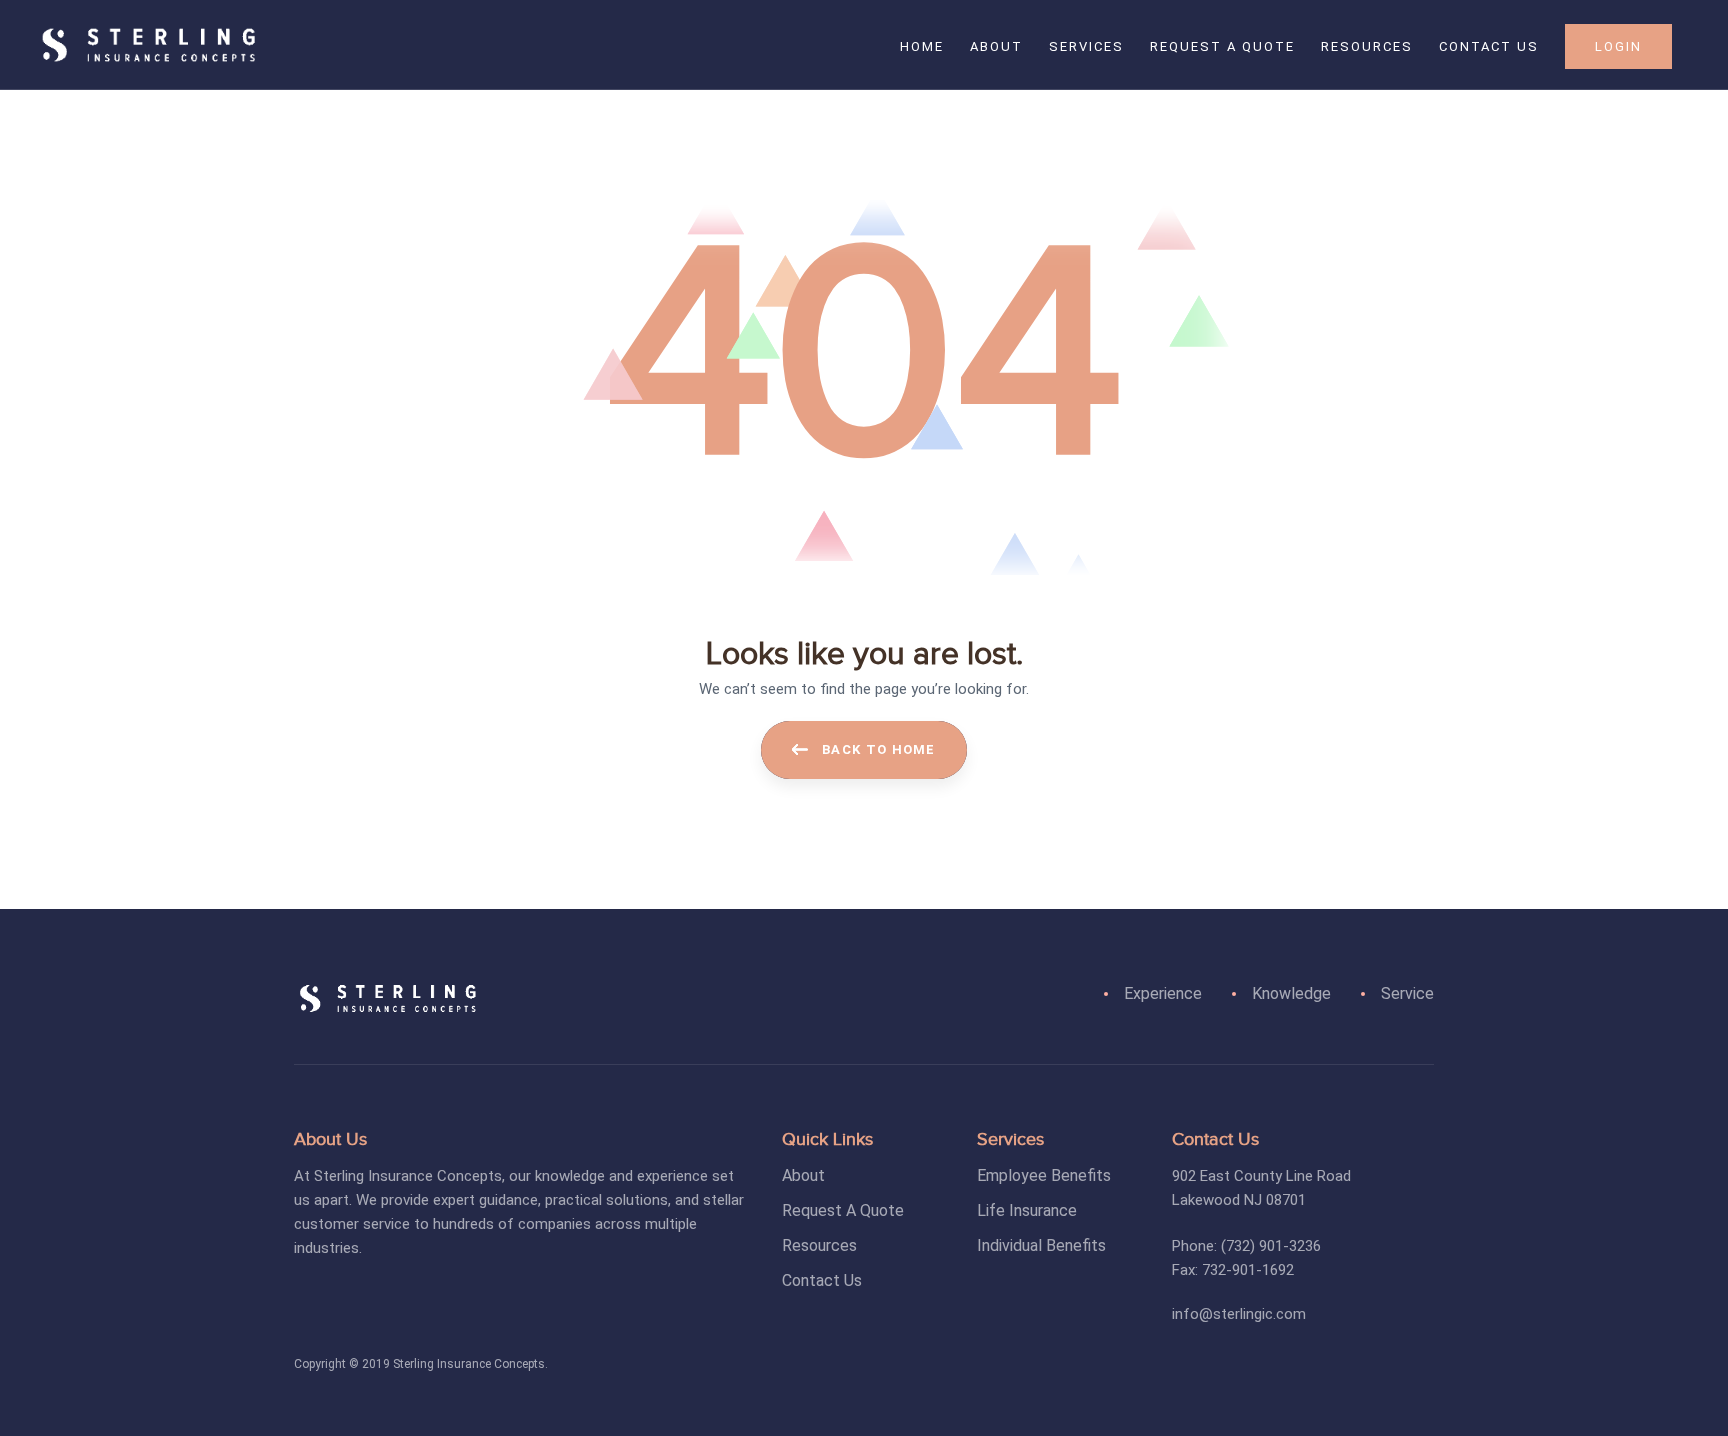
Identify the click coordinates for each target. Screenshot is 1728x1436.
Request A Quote (843, 1210)
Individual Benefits (1041, 1245)
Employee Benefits (1044, 1175)
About (803, 1175)
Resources (819, 1245)
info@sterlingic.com (1239, 1314)
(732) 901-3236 (1271, 1246)
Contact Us (822, 1280)
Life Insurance (1027, 1210)
